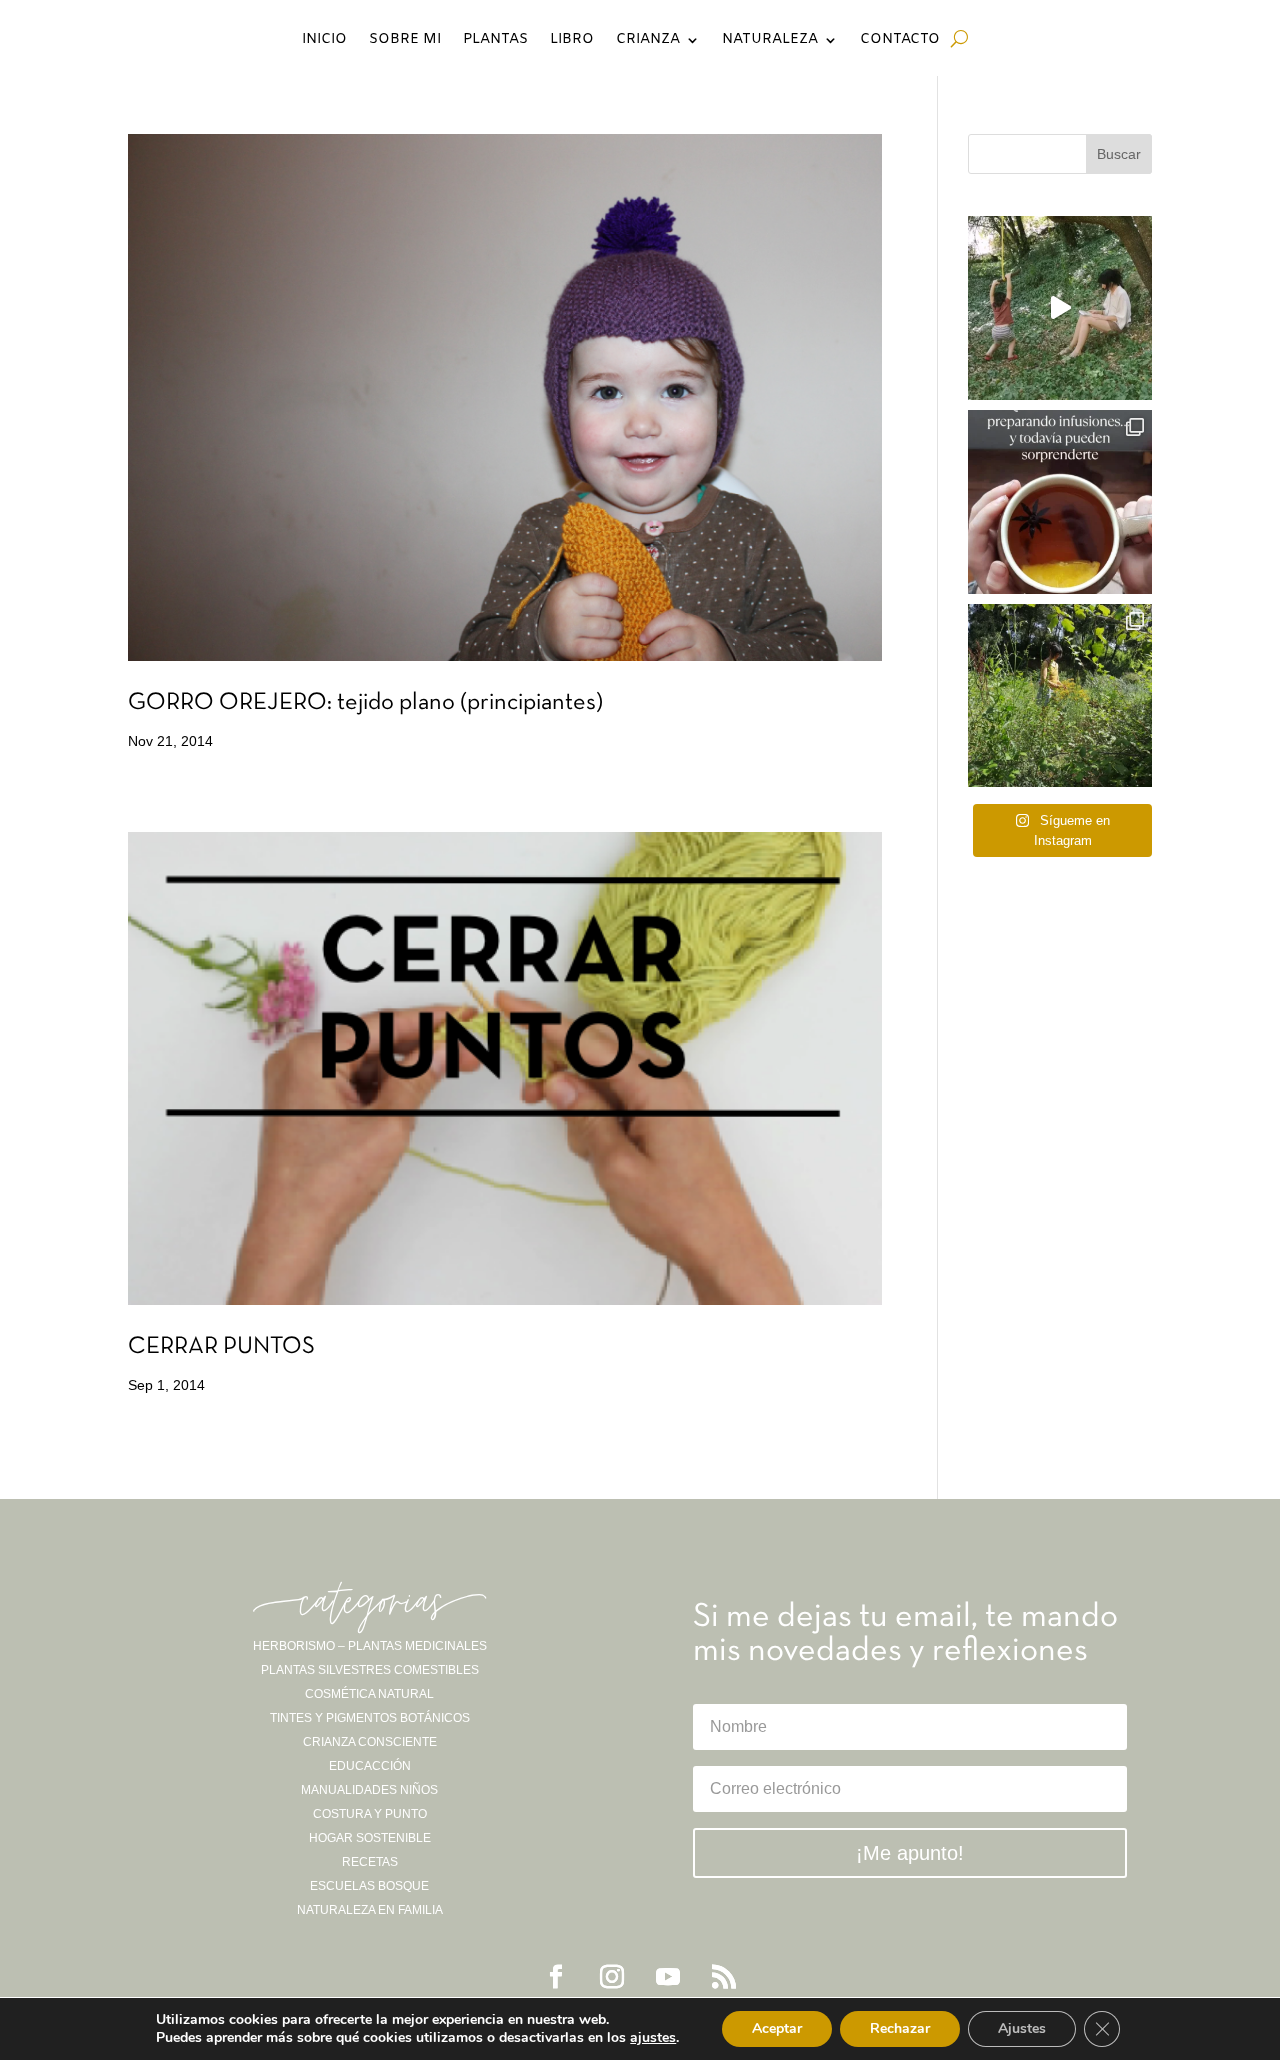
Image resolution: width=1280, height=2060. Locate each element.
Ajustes (1022, 2028)
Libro (572, 41)
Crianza (648, 41)
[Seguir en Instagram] (612, 1977)
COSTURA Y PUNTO (370, 1814)
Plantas (495, 41)
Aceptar (777, 2028)
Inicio (324, 41)
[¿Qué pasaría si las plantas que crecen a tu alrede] (1060, 308)
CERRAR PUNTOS (221, 1347)
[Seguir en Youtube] (668, 1977)
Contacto (900, 41)
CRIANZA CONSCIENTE (370, 1742)
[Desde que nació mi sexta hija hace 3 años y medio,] (1060, 696)
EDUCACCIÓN (370, 1766)
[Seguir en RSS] (724, 1977)
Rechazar (900, 2028)
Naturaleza (770, 41)
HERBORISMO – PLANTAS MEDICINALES (370, 1646)
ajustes (653, 2038)
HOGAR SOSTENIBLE (370, 1838)
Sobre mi (405, 41)
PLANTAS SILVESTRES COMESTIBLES (370, 1670)
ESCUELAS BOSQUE (369, 1886)
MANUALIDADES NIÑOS (369, 1790)
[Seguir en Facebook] (556, 1977)
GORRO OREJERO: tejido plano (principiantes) (365, 703)
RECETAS (370, 1862)
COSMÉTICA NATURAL (369, 1694)
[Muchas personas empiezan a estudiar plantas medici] (1060, 502)
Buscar (1119, 154)
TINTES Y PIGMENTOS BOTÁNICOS (370, 1718)
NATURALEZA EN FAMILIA (370, 1910)
